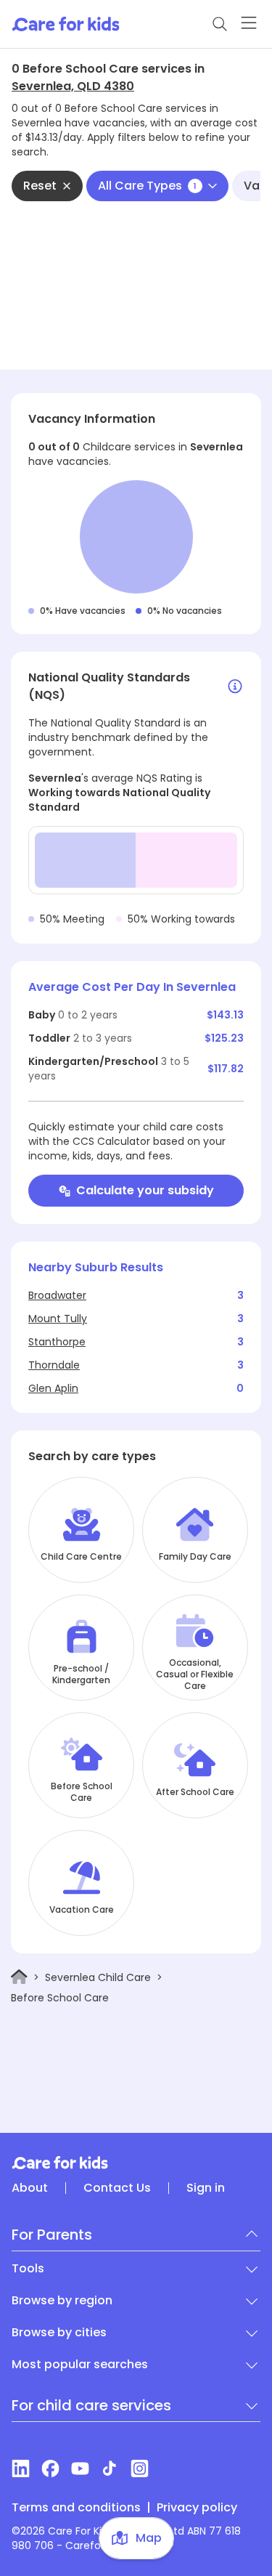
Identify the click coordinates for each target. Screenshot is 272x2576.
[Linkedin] (21, 2468)
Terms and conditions (76, 2508)
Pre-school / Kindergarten (81, 1674)
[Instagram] (140, 2468)
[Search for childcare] (220, 24)
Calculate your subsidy (145, 1190)
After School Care (195, 1792)
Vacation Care (82, 1910)
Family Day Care (195, 1557)
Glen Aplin (53, 1388)
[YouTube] (80, 2468)
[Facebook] (50, 2468)
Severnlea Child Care (98, 1977)
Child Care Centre (81, 1557)
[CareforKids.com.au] (136, 2163)
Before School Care (82, 1792)
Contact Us (117, 2188)
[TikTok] (110, 2468)
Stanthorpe (57, 1342)
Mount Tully (58, 1319)
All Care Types (147, 186)
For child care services (91, 2405)
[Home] (19, 1977)
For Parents (52, 2235)
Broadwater (57, 1295)
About (30, 2188)
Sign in (206, 2188)
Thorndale (54, 1365)
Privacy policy (197, 2508)
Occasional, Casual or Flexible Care (195, 1674)
